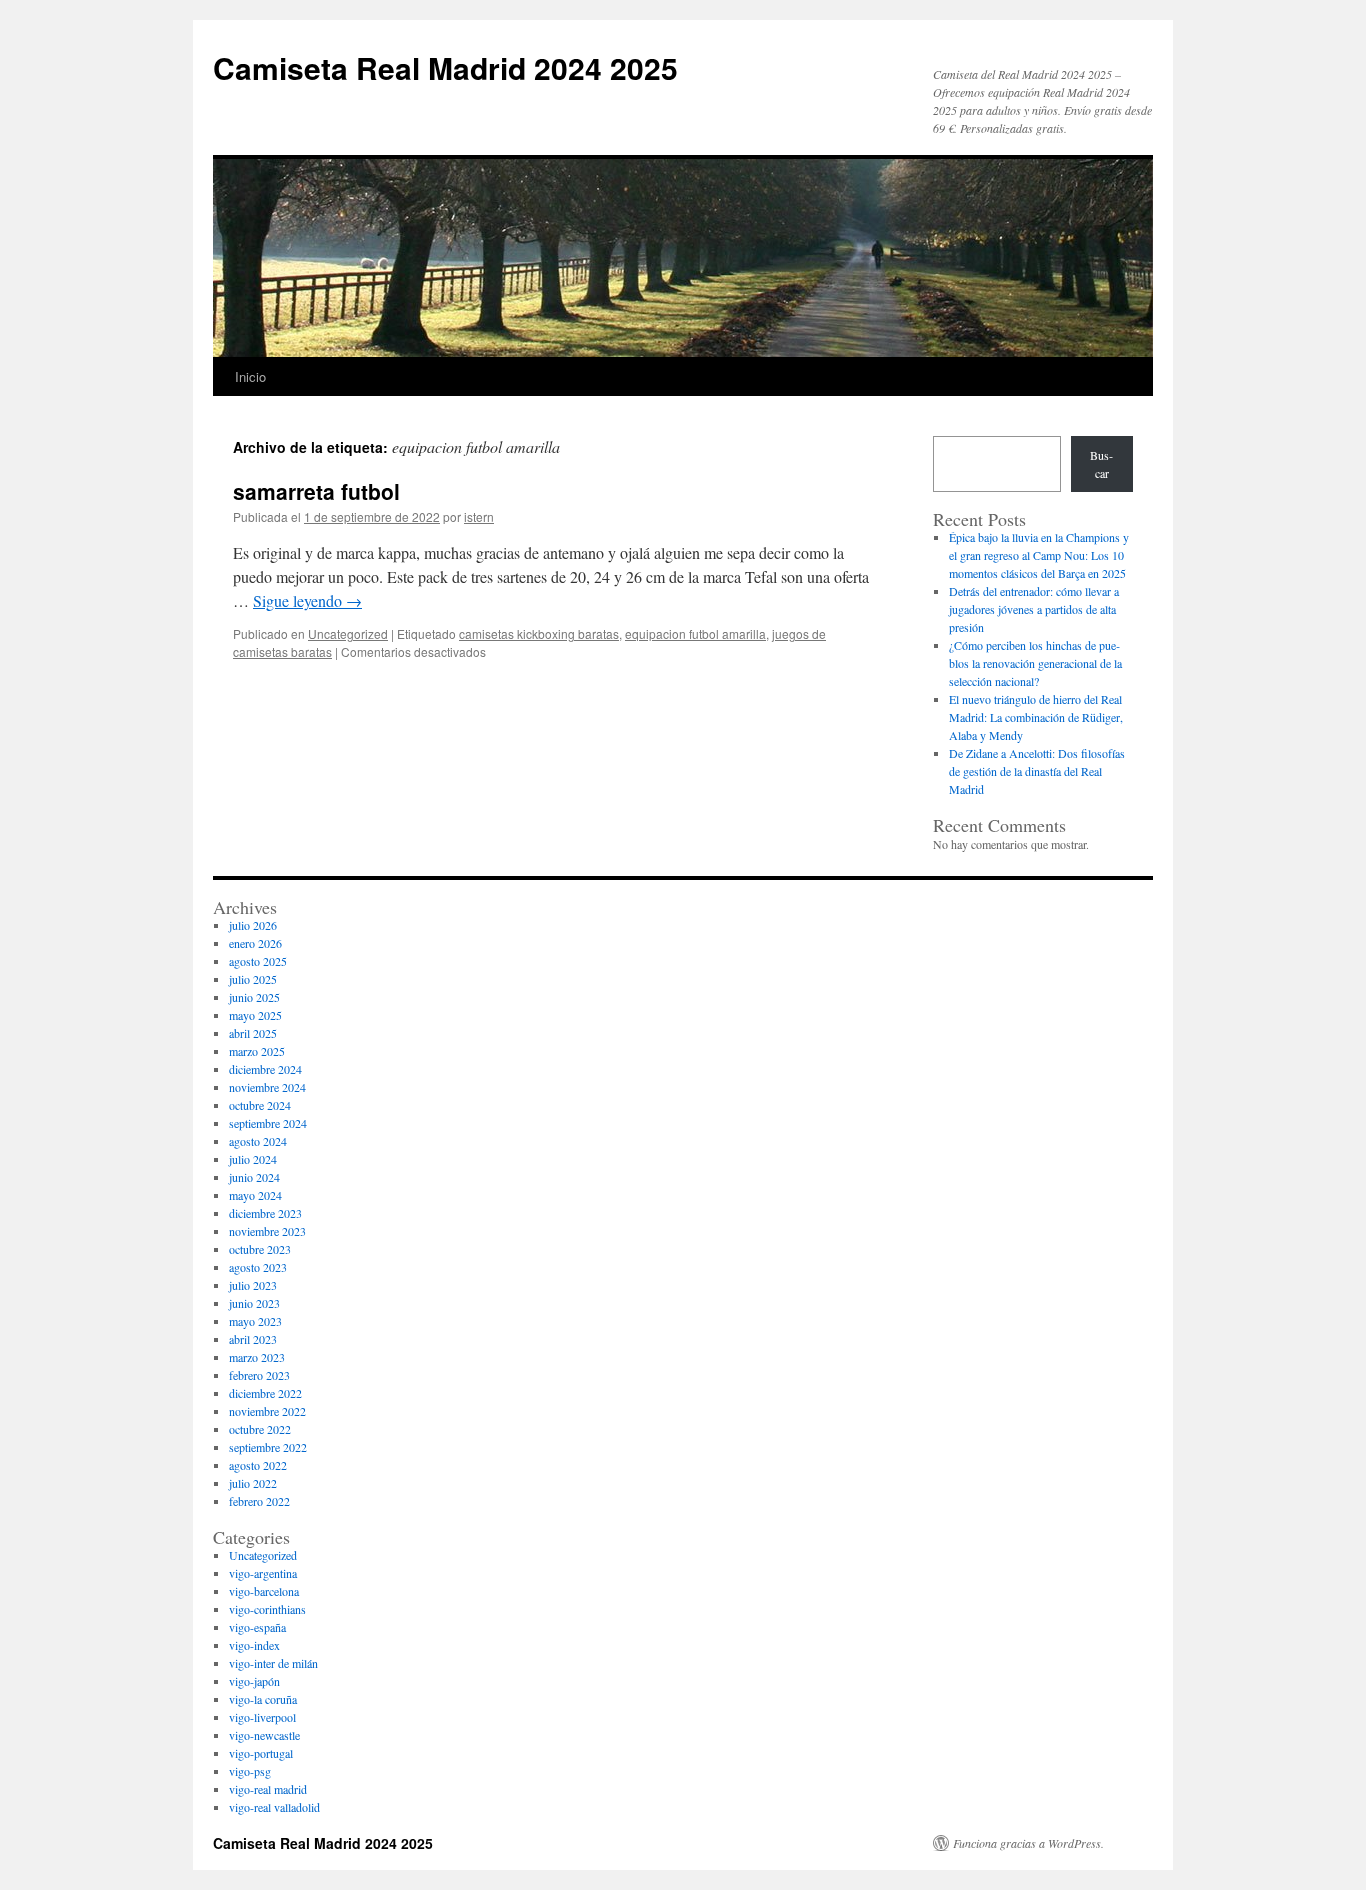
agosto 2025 (258, 961)
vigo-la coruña (263, 1699)
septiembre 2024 (268, 1123)
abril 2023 (253, 1339)
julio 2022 (253, 1483)
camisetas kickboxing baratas (539, 633)
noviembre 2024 (267, 1087)
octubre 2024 (260, 1105)
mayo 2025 (255, 1015)
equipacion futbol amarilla (695, 633)
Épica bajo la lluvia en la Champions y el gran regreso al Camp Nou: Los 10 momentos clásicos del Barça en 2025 (1039, 555)
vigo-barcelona (264, 1591)
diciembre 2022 (265, 1393)
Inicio (250, 376)
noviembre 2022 (267, 1411)
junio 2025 (254, 997)
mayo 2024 (255, 1195)
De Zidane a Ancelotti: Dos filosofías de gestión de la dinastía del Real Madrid (1037, 771)
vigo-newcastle (264, 1735)
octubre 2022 (260, 1429)
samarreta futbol (316, 491)
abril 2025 (253, 1033)
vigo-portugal (261, 1753)
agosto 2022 (258, 1465)
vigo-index (254, 1645)
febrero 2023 (259, 1375)
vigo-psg (250, 1771)
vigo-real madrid (268, 1789)
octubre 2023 (260, 1249)
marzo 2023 (257, 1357)
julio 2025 (253, 979)
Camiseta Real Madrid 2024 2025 (445, 67)
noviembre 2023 (267, 1231)
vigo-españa (257, 1627)
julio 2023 (253, 1285)
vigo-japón (254, 1681)
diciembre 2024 (265, 1069)
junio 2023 (254, 1303)
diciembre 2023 (265, 1213)
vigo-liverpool (262, 1717)
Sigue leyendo (307, 600)
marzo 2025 (257, 1051)
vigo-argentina (263, 1573)
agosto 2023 (258, 1267)
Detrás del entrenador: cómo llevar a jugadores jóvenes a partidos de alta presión (1034, 609)
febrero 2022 (259, 1501)
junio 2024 (254, 1177)
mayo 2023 (255, 1321)
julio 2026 (253, 925)
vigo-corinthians (267, 1609)
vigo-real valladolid (274, 1807)
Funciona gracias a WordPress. (1028, 1843)
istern (479, 516)
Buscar (1101, 464)
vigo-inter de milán (273, 1663)
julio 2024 (253, 1159)
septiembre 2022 (268, 1447)
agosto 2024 (258, 1141)
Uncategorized (348, 633)
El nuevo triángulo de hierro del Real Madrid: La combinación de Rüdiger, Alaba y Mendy (1036, 717)
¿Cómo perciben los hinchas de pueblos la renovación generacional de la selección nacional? (1035, 663)
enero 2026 (255, 943)
